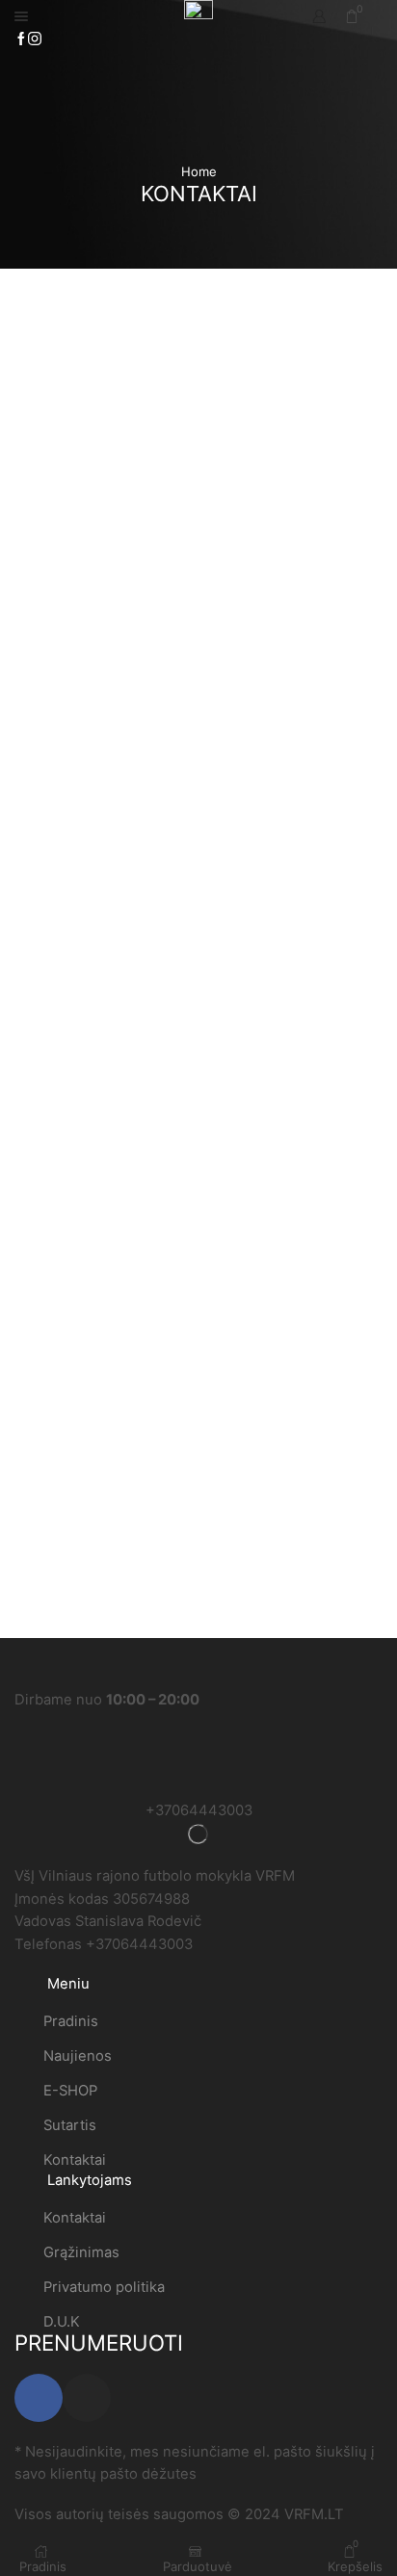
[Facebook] (21, 39)
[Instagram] (35, 39)
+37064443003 (199, 1810)
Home (199, 171)
